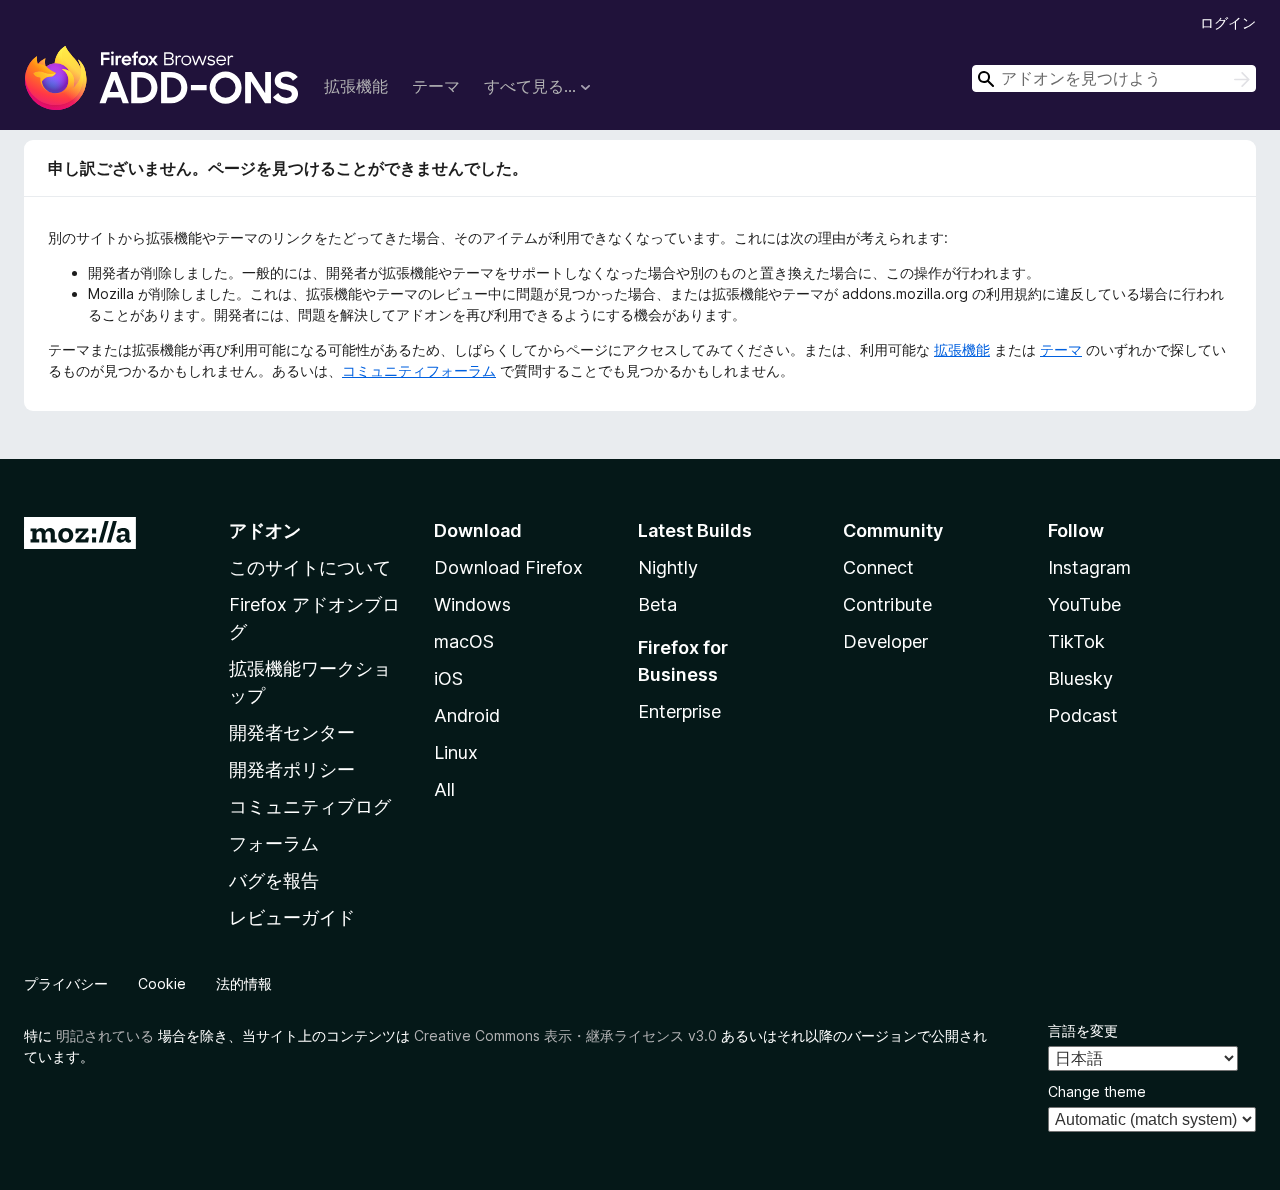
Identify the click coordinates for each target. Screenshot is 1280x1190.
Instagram (1089, 567)
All (444, 789)
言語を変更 (1083, 1030)
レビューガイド (292, 917)
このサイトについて (310, 567)
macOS (464, 641)
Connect (878, 567)
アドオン (265, 530)
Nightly (668, 567)
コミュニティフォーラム (419, 370)
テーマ (436, 86)
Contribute (887, 604)
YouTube (1084, 604)
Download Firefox (508, 567)
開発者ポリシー (292, 769)
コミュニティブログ (310, 806)
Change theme (1097, 1091)
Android (467, 715)
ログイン (1228, 22)
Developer (885, 641)
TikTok (1076, 641)
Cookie (162, 983)
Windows (472, 604)
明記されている (105, 1035)
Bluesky (1080, 678)
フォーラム (274, 843)
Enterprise (679, 711)
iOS (448, 678)
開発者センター (292, 732)
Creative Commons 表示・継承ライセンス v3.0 (565, 1035)
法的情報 (244, 983)
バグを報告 (274, 880)
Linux (456, 752)
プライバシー (66, 983)
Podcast (1083, 715)
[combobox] (1114, 78)
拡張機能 (356, 86)
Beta (657, 604)
